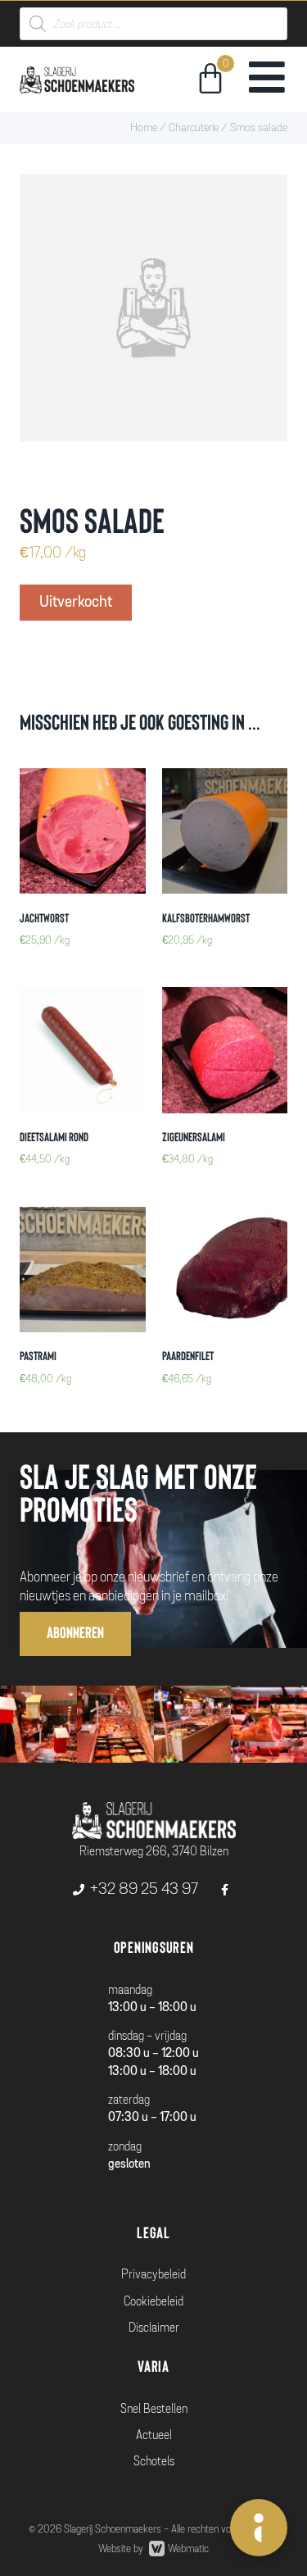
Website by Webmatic (153, 2549)
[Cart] (210, 81)
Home (144, 127)
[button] (75, 1634)
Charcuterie (194, 127)
